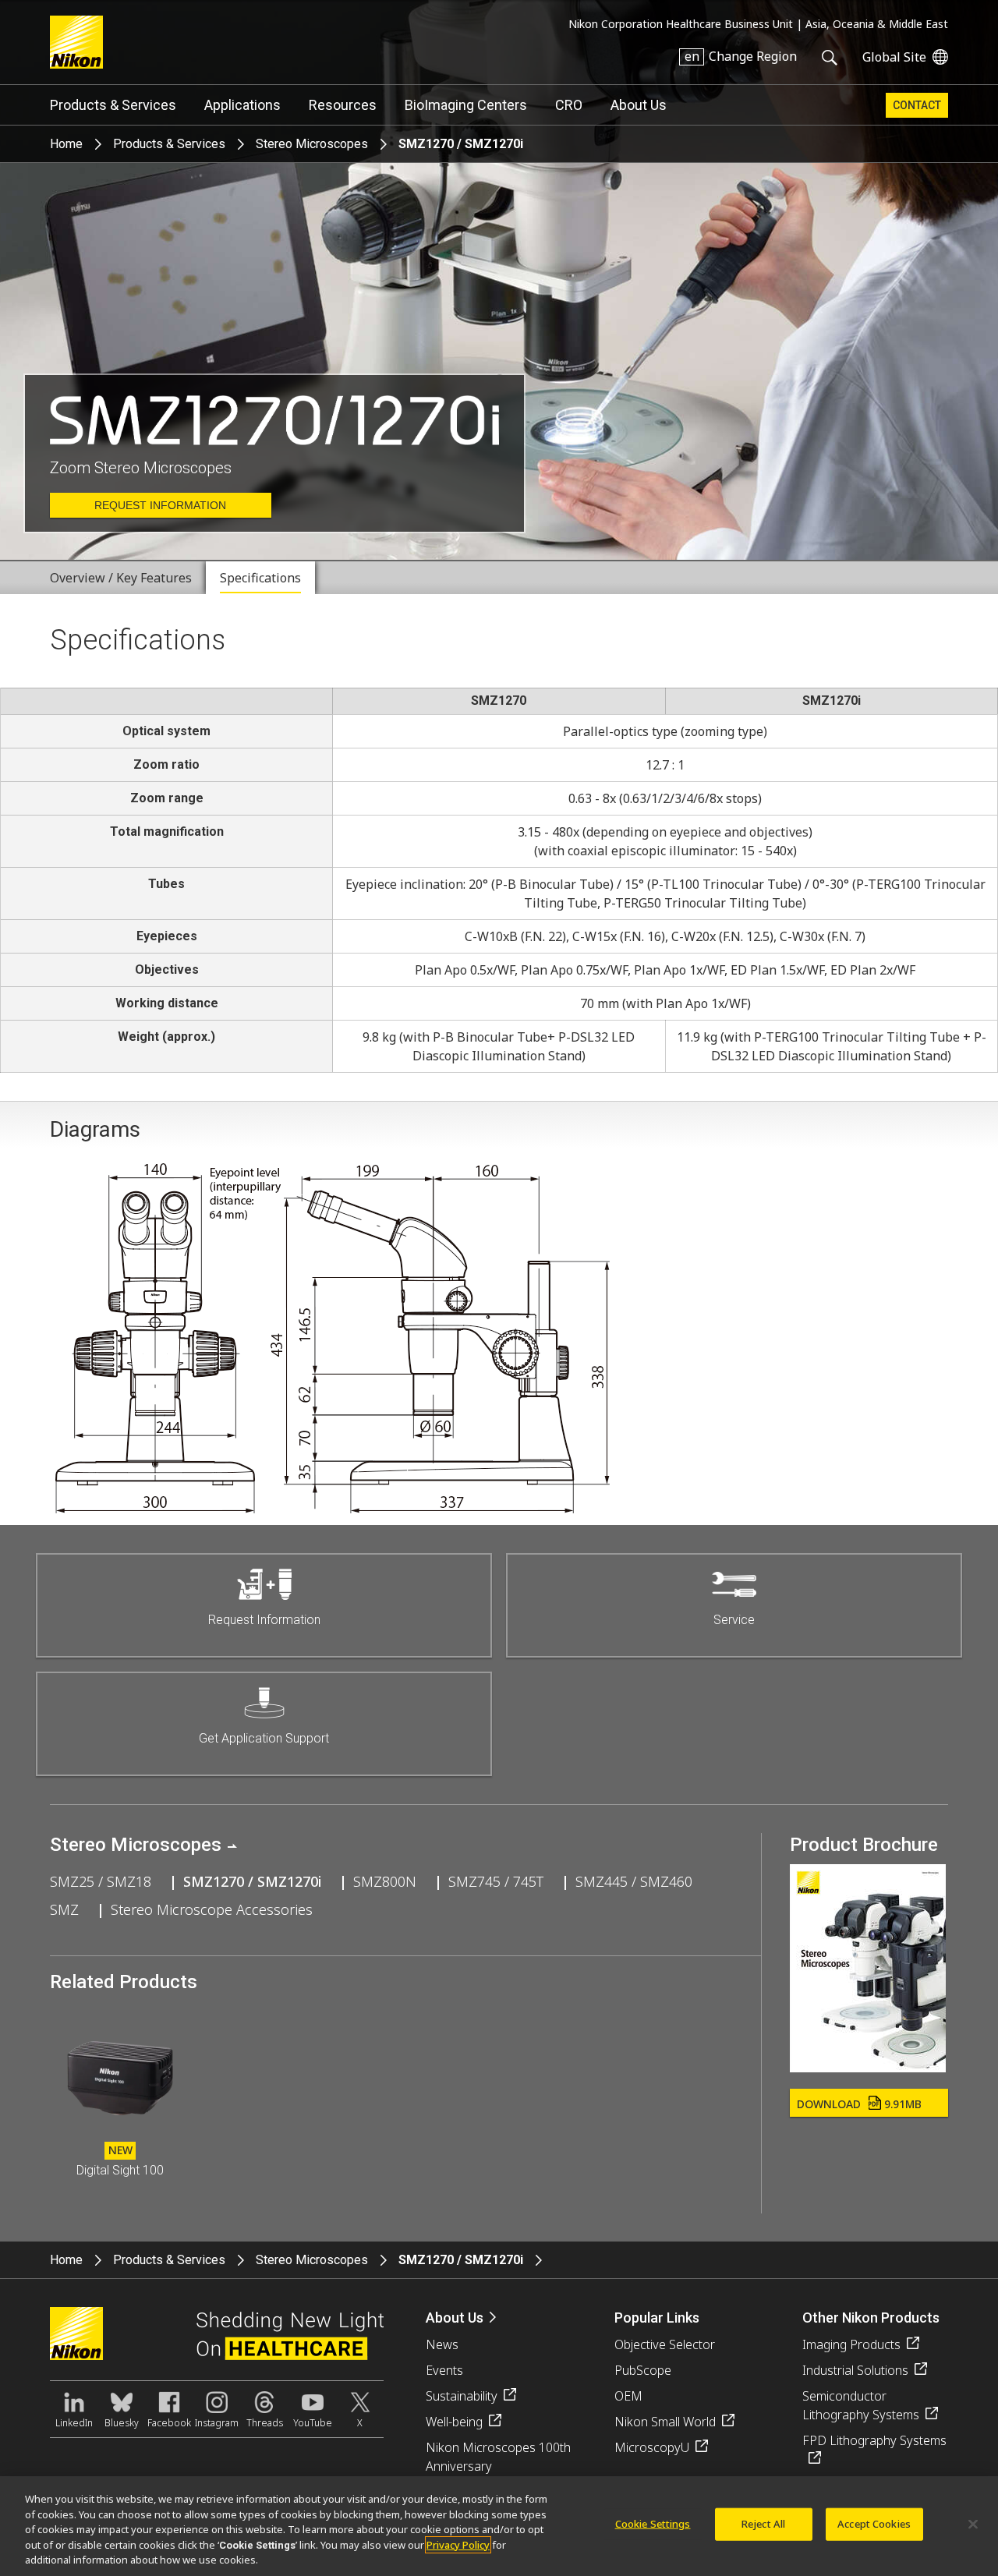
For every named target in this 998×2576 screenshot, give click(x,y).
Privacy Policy (458, 2545)
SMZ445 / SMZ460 (634, 1881)
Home (66, 144)
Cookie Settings (653, 2524)
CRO (569, 105)
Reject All (763, 2524)
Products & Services (113, 105)
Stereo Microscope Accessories (212, 1909)
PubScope (643, 2370)
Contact (917, 105)
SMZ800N (385, 1881)
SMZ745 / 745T (496, 1881)
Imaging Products (851, 2344)
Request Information (160, 505)
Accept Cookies (874, 2524)
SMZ (64, 1909)
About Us (639, 105)
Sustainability (462, 2396)
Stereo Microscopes (312, 144)
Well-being (454, 2422)
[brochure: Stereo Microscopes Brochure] (868, 2067)
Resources (343, 105)
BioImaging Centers (466, 105)
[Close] (973, 2525)
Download (859, 2104)
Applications (242, 105)
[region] (499, 2526)
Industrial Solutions (855, 2370)
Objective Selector (665, 2344)
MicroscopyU (652, 2447)
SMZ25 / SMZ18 (101, 1881)
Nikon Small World (665, 2422)
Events (444, 2370)
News (442, 2344)
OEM (628, 2396)
